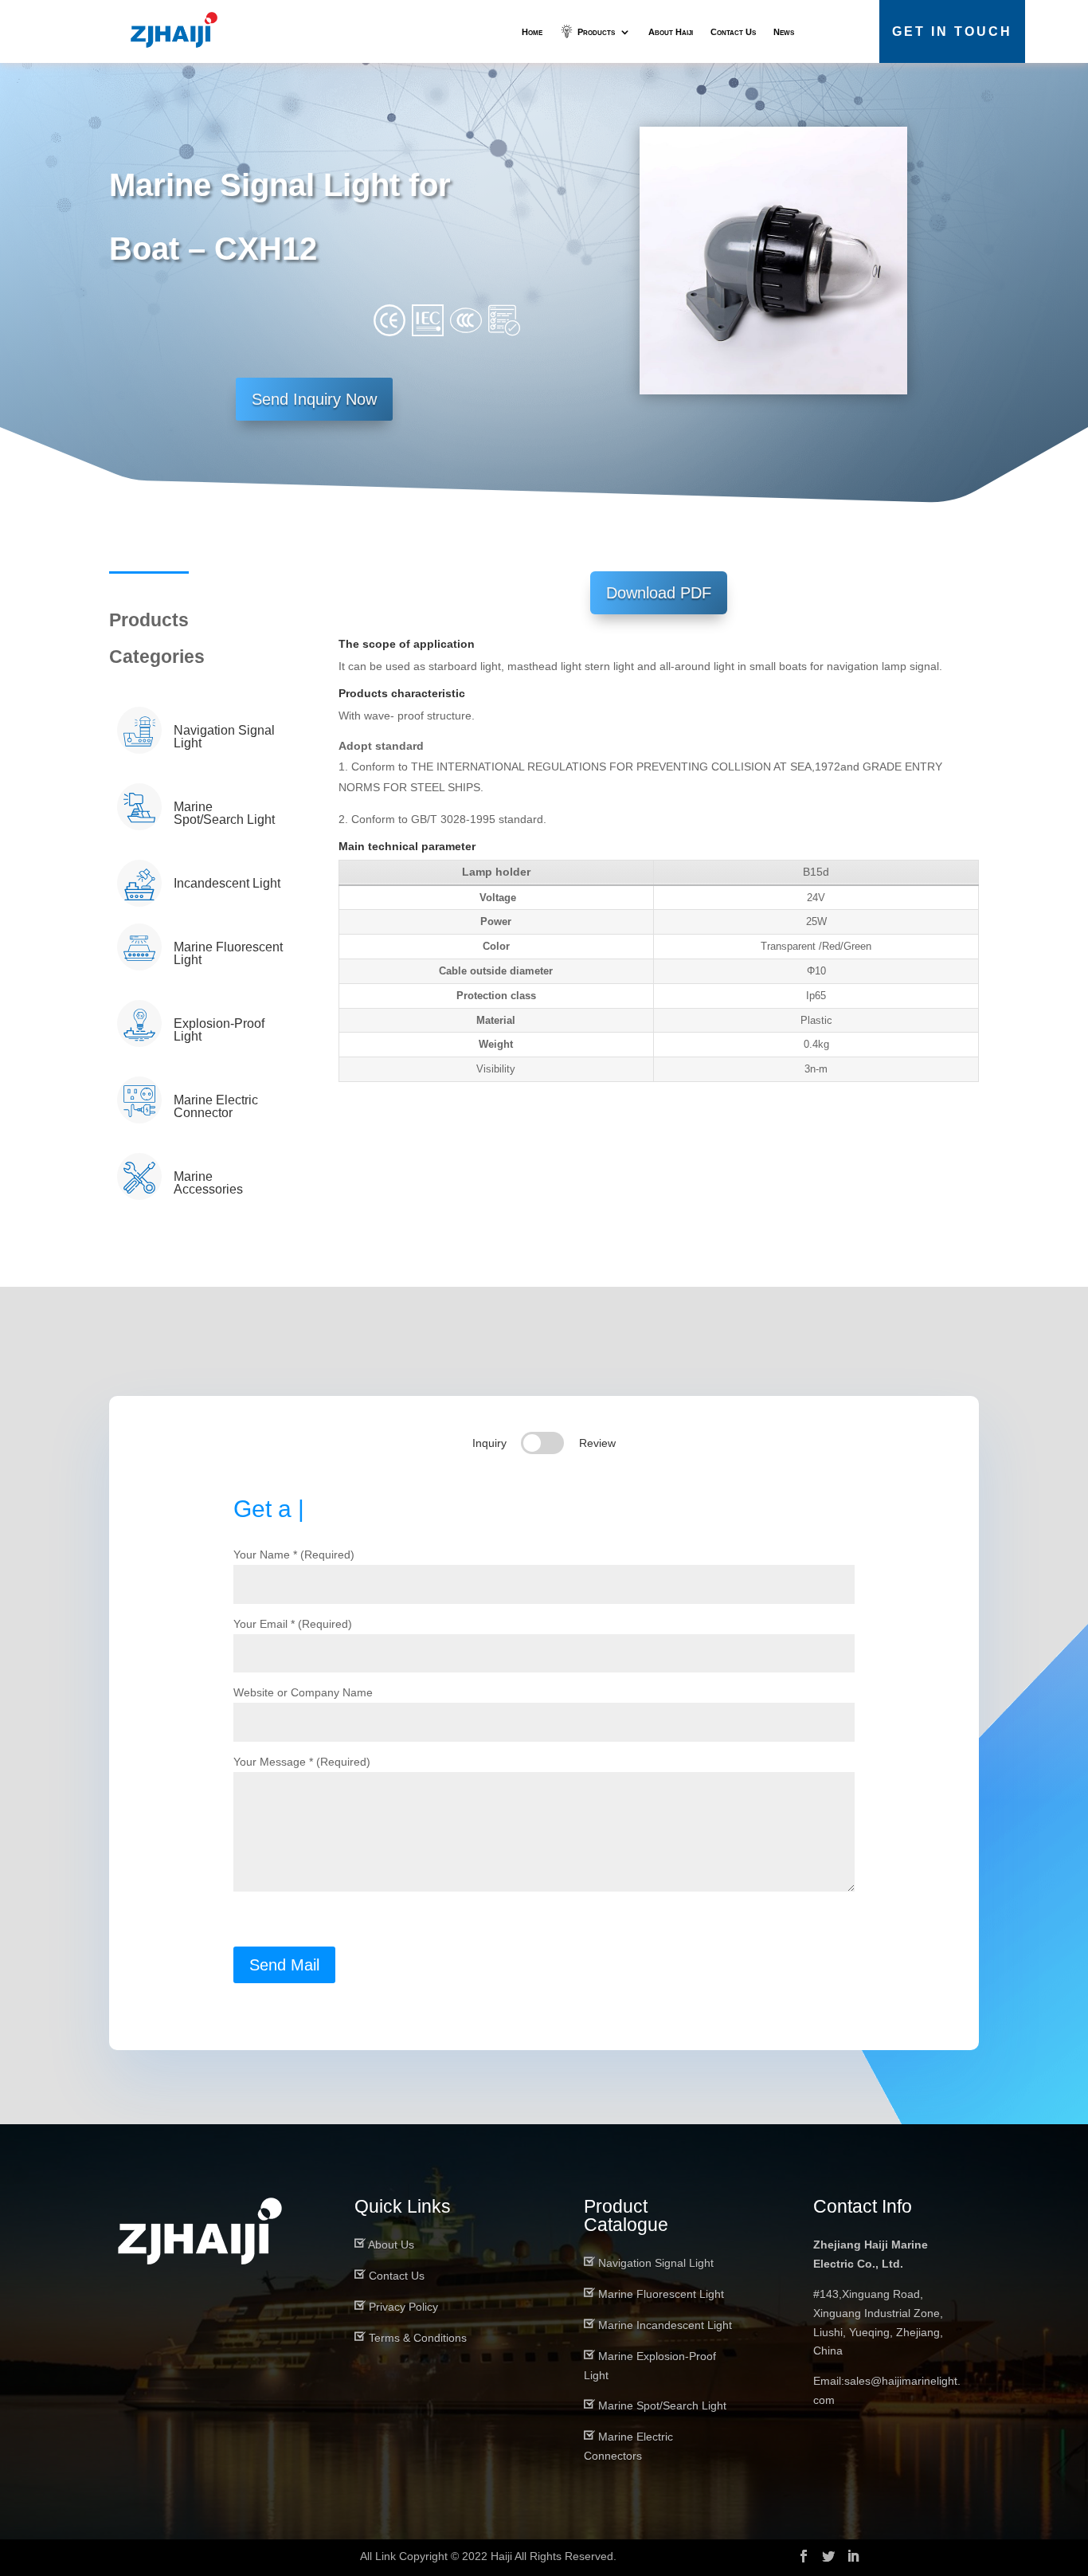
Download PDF (659, 593)
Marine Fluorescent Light (661, 2294)
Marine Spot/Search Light (662, 2405)
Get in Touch (952, 31)
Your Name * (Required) (294, 1555)
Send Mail (284, 1965)
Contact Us (733, 32)
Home (532, 32)
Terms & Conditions (418, 2338)
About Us (391, 2245)
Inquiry (489, 1443)
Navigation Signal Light (656, 2263)
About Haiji (671, 32)
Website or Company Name (303, 1692)
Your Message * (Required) (302, 1762)
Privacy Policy (403, 2307)
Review (597, 1443)
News (784, 32)
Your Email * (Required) (293, 1624)
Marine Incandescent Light (665, 2325)
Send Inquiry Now (314, 399)
